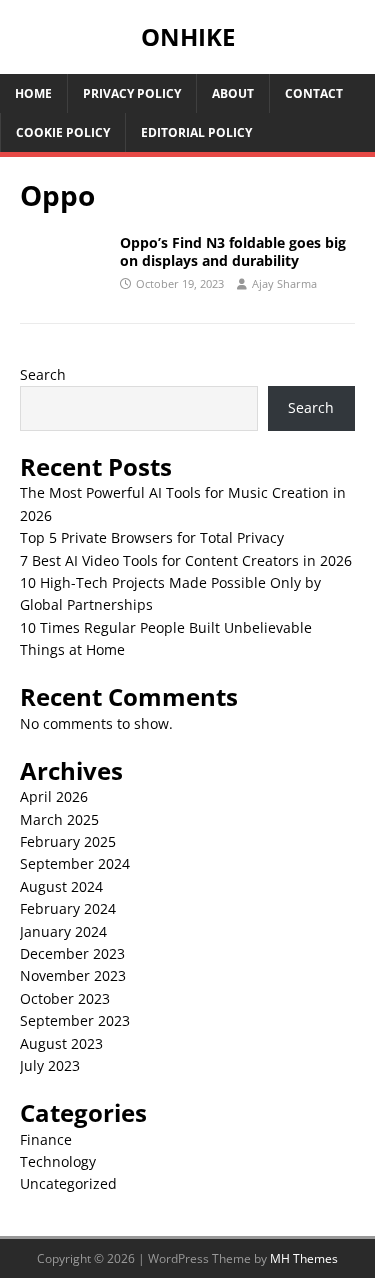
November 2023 (73, 975)
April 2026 (54, 796)
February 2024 (68, 908)
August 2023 (61, 1043)
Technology (58, 1161)
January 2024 (63, 931)
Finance (46, 1139)
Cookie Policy (63, 132)
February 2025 (68, 841)
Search (43, 374)
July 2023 (50, 1065)
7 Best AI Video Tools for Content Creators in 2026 (186, 560)
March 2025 (59, 819)
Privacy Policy (132, 93)
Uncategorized (68, 1183)
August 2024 (61, 886)
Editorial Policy (196, 132)
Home (33, 93)
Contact (314, 93)
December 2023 (72, 953)
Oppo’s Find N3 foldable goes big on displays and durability (233, 251)
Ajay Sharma (284, 283)
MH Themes (304, 1258)
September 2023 (75, 1020)
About (233, 93)
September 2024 (75, 863)
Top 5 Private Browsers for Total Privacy (152, 537)
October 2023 (65, 998)
